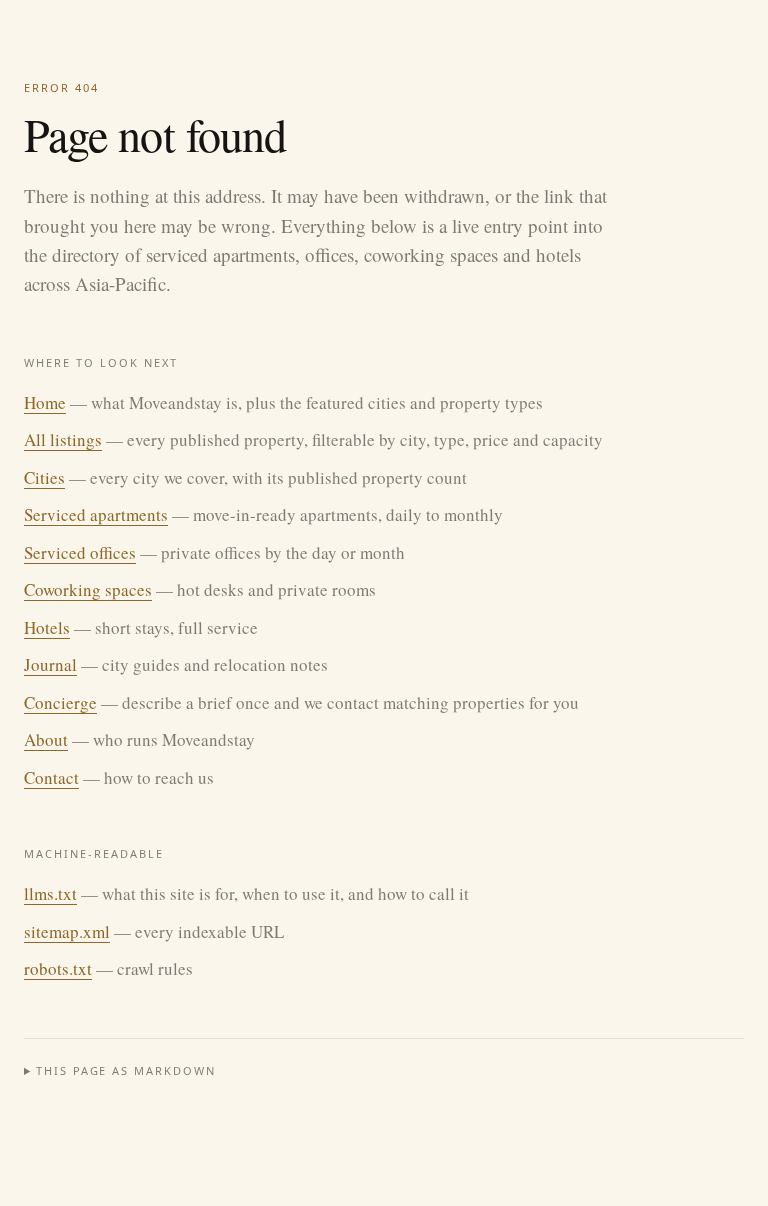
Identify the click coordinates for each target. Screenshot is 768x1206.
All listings (63, 439)
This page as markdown (126, 1070)
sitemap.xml (67, 931)
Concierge (60, 702)
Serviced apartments (96, 514)
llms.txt (50, 893)
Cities (44, 477)
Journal (50, 664)
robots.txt (58, 968)
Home (45, 402)
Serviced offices (80, 552)
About (46, 739)
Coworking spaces (88, 589)
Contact (51, 777)
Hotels (47, 627)
